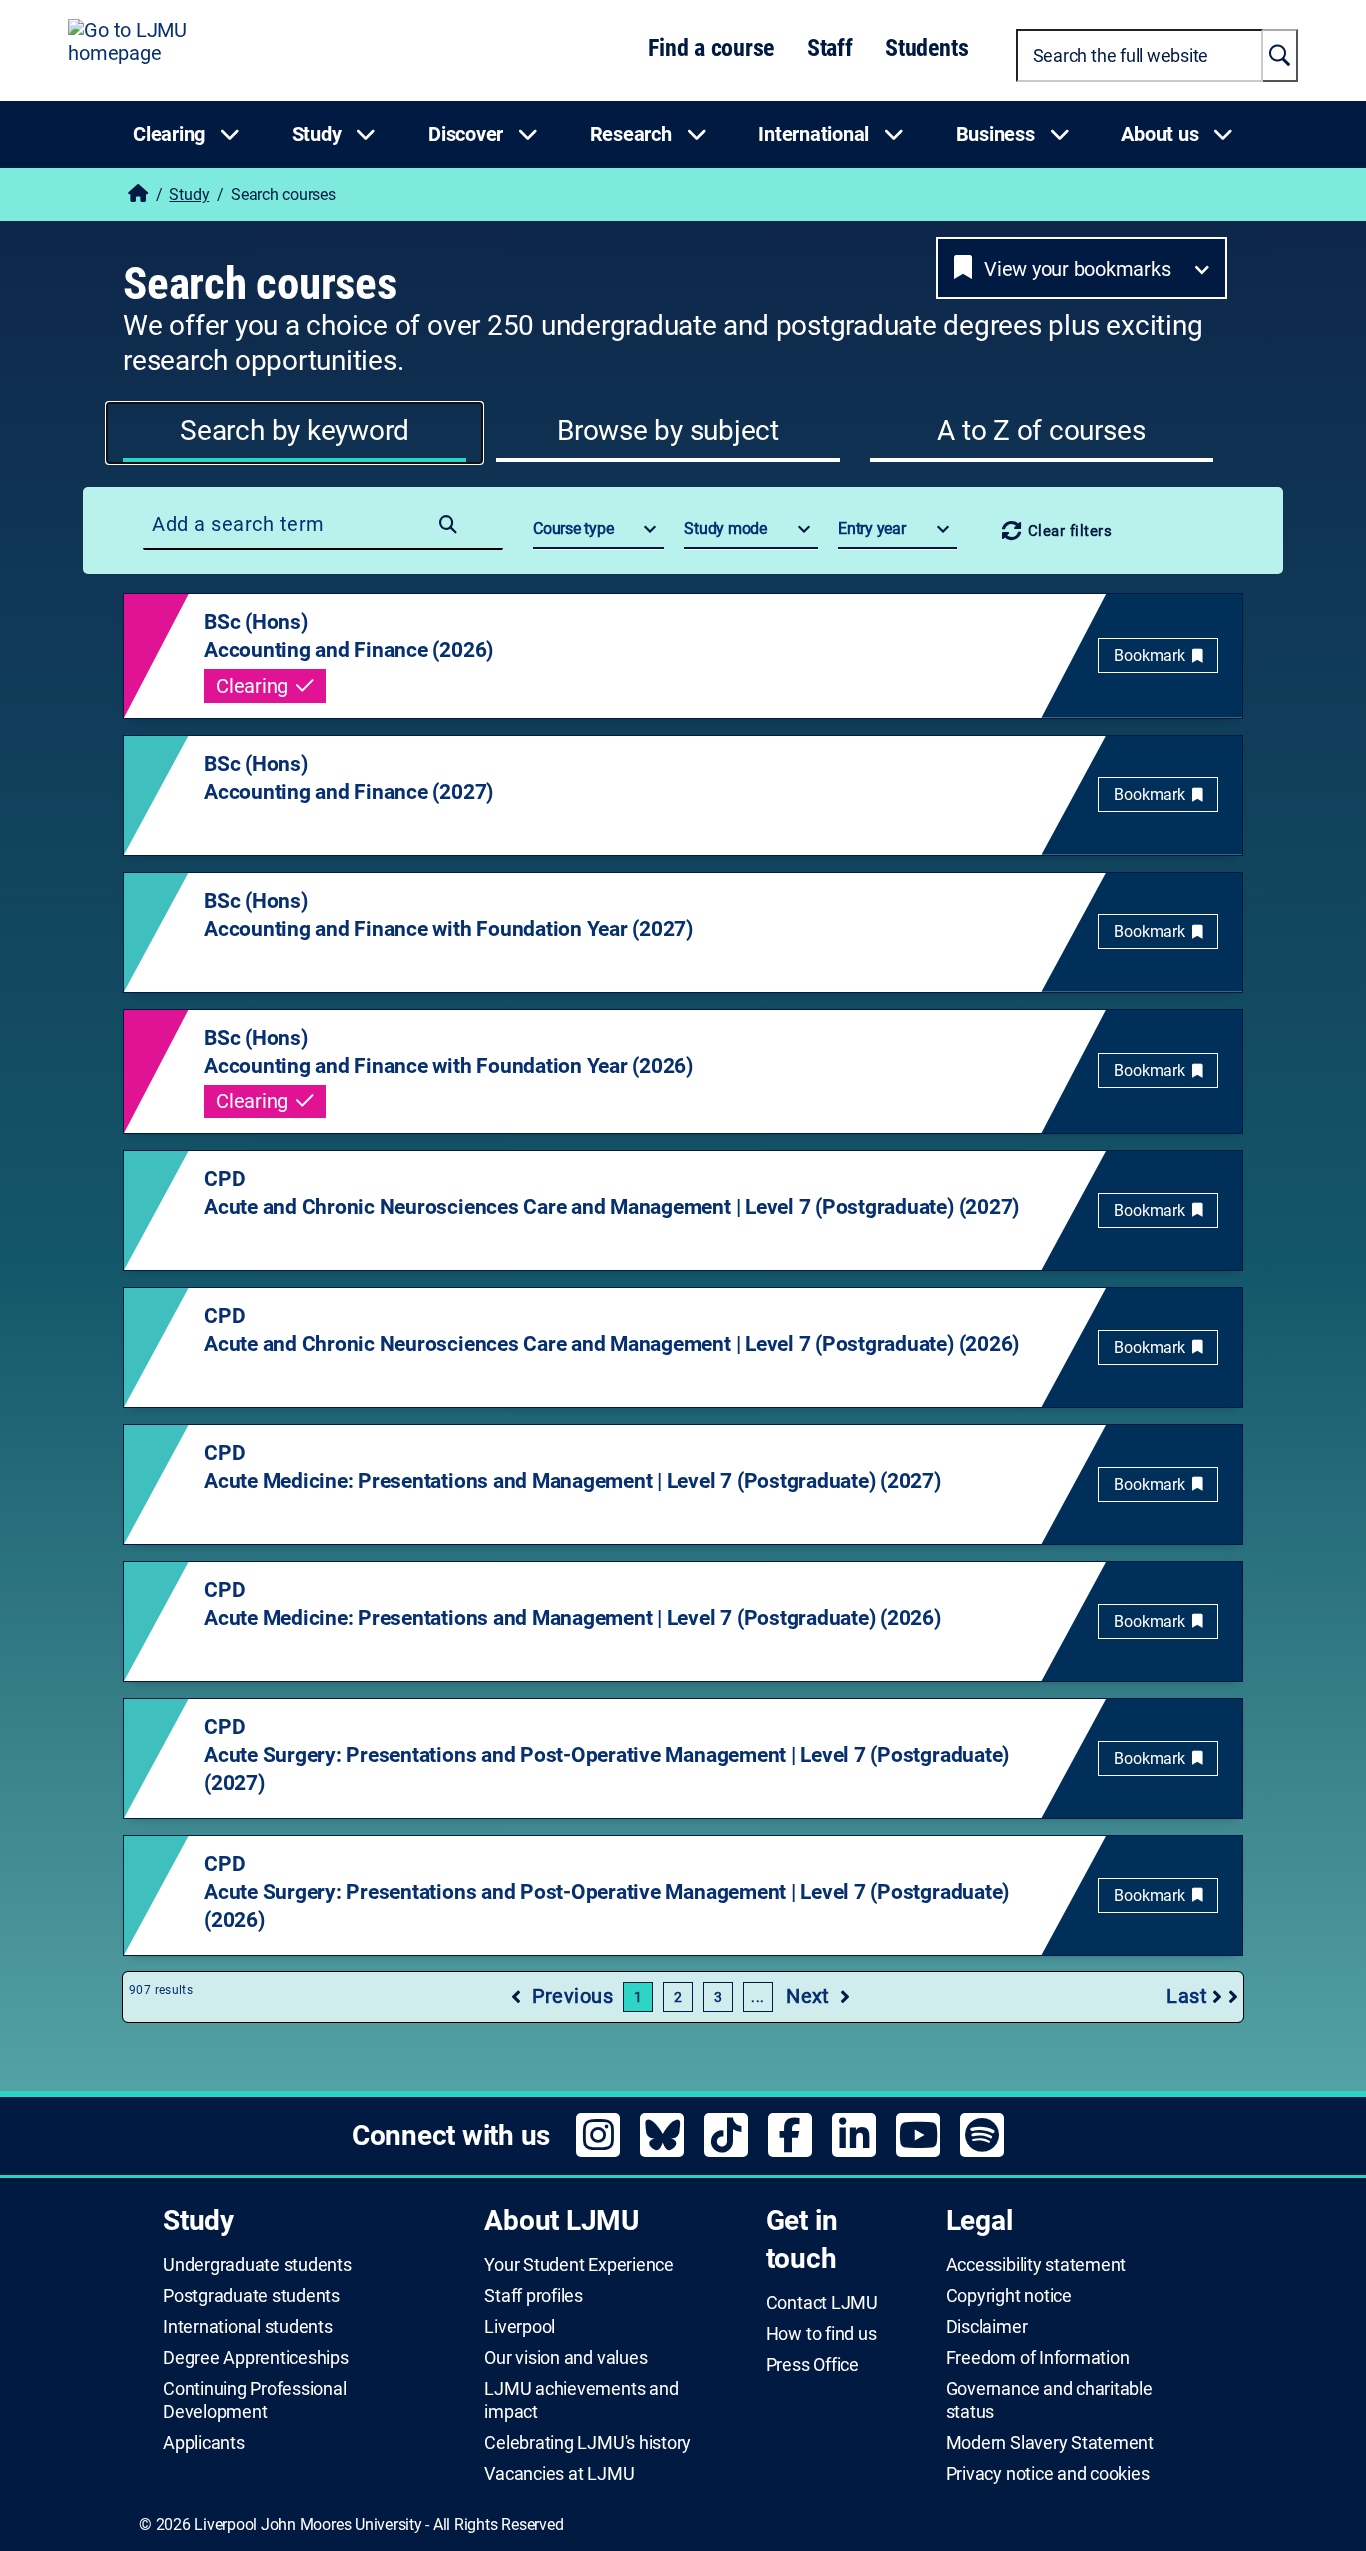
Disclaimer (987, 2327)
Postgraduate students (251, 2296)
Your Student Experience (578, 2265)
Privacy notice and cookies (1048, 2474)
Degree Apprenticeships (256, 2358)
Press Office (812, 2365)
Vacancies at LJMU (559, 2474)
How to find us (821, 2334)
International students (248, 2327)
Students (926, 48)
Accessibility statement (1036, 2265)
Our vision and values (565, 2358)
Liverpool (519, 2327)
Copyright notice (1009, 2296)
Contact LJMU (822, 2303)
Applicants (204, 2443)
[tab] (294, 433)
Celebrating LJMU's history (587, 2443)
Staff (830, 48)
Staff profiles (533, 2296)
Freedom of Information (1038, 2358)
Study (189, 194)
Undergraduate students (257, 2265)
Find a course (711, 48)
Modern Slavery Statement (1050, 2443)
